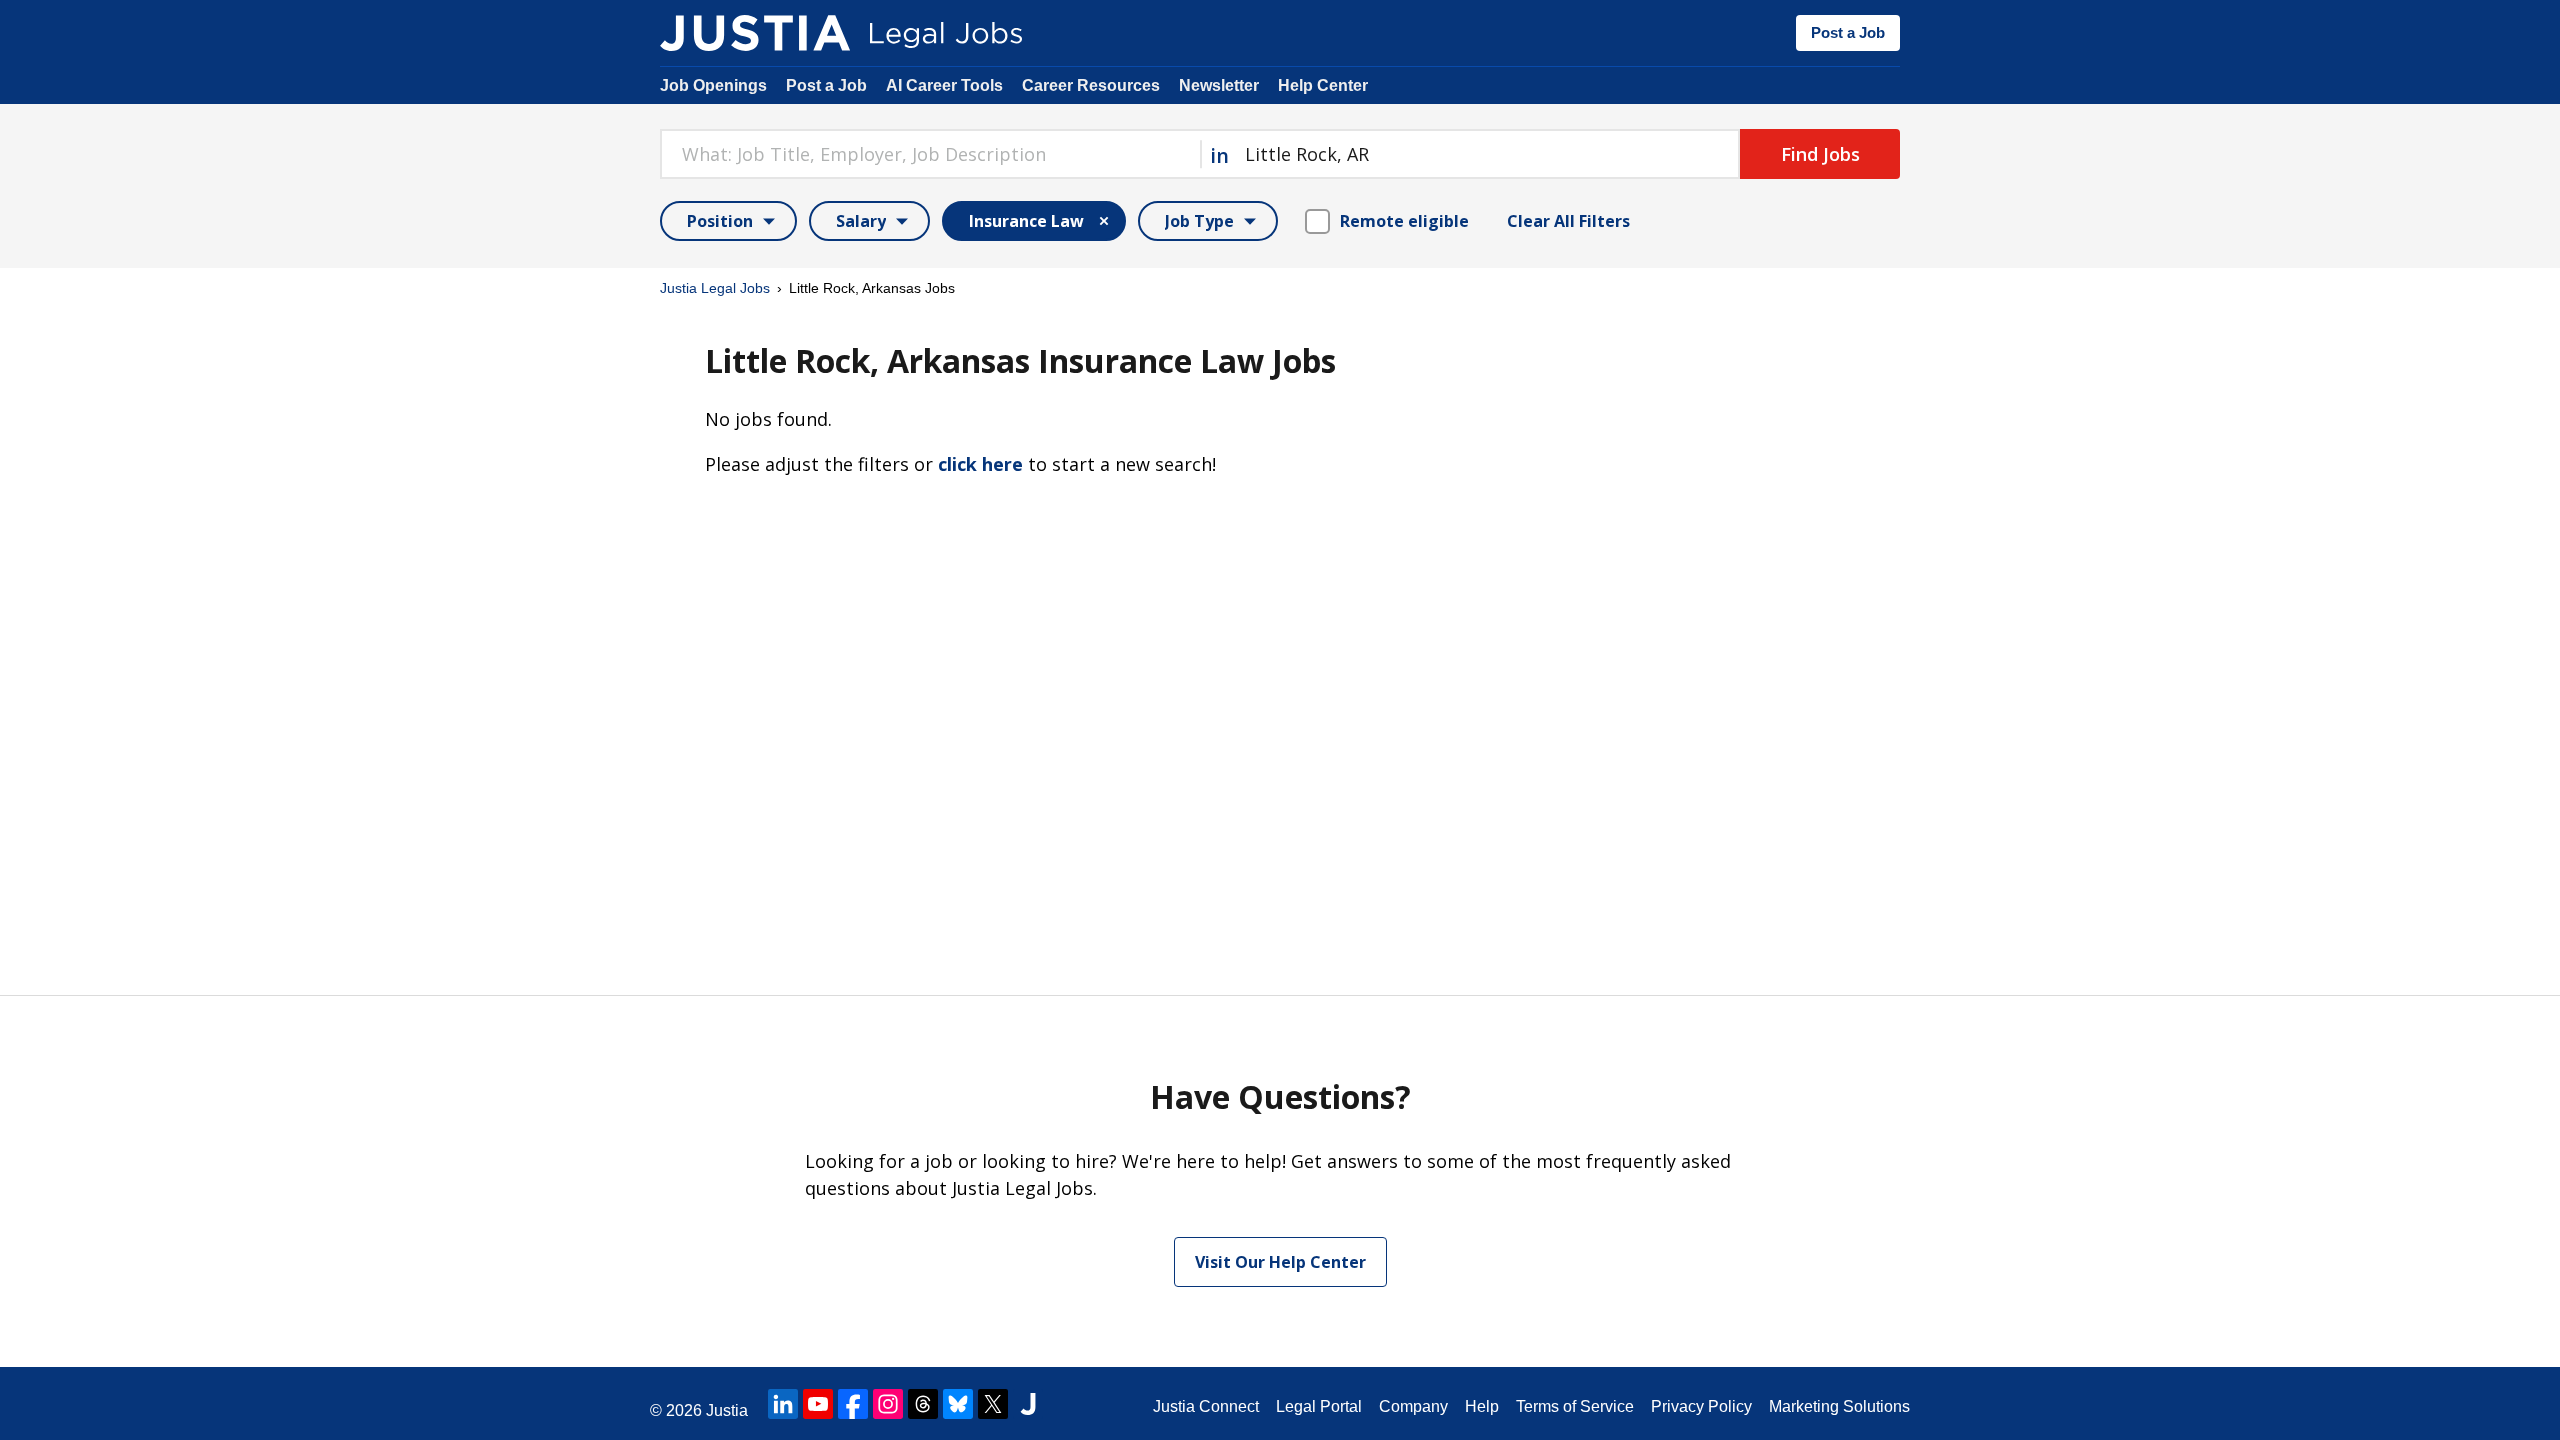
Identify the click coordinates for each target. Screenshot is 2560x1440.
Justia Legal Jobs (715, 288)
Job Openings (713, 85)
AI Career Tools (944, 85)
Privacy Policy (1701, 1406)
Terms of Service (1575, 1406)
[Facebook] (853, 1404)
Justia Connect (1206, 1406)
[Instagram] (888, 1404)
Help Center (1323, 85)
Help (1482, 1406)
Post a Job (1848, 32)
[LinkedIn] (783, 1404)
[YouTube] (818, 1404)
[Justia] (755, 33)
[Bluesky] (958, 1404)
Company (1413, 1406)
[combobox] (930, 154)
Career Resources (1091, 85)
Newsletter (1219, 85)
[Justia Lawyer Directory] (1028, 1404)
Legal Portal (1319, 1406)
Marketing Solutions (1839, 1406)
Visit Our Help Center (1280, 1262)
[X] (993, 1404)
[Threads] (923, 1404)
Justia (727, 1410)
